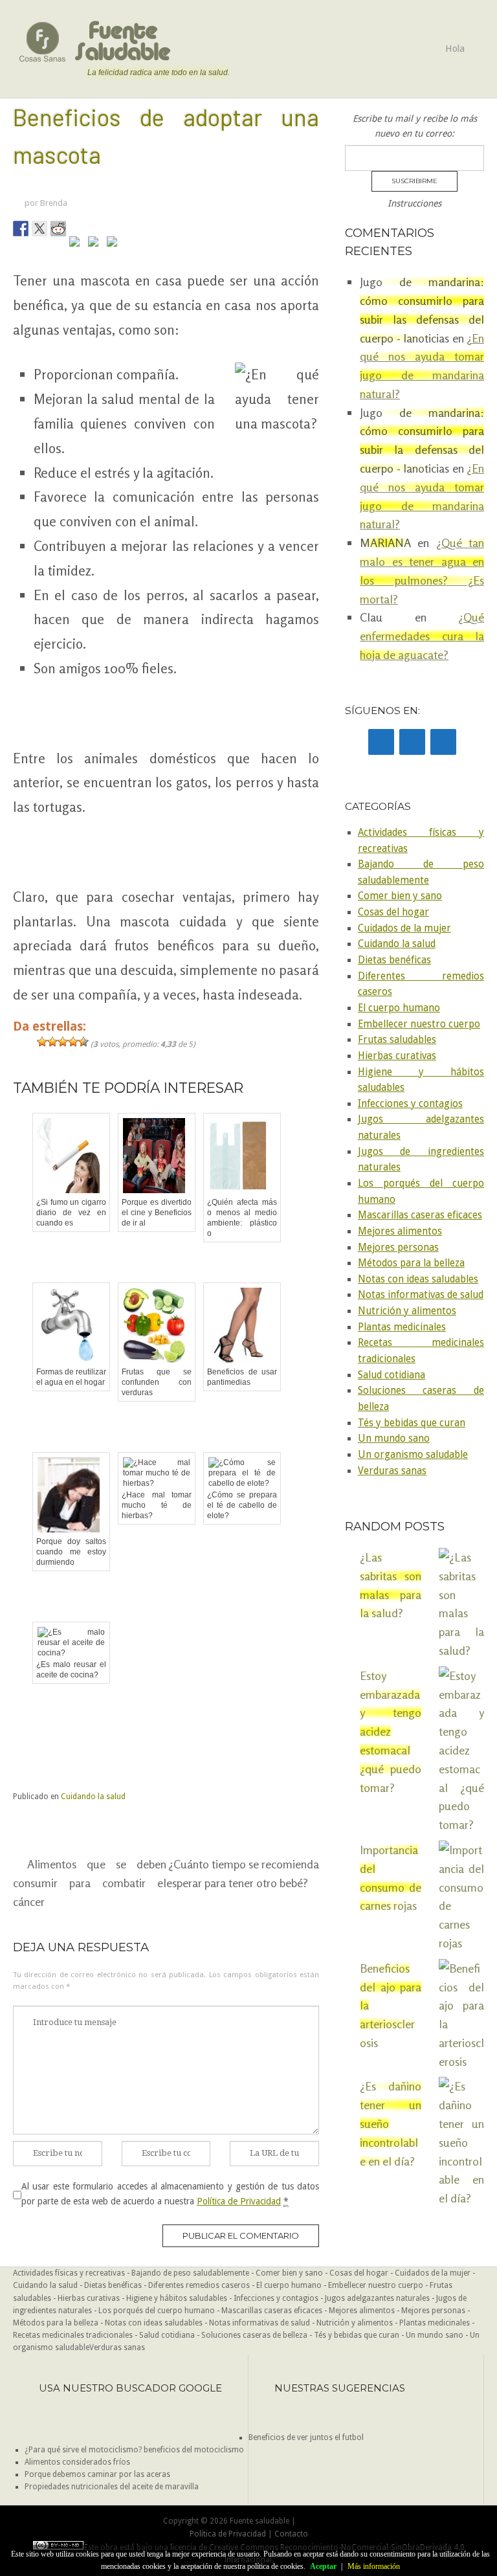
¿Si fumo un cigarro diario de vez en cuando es (71, 1213)
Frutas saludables (397, 1040)
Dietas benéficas (394, 960)
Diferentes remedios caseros (199, 2285)
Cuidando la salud (93, 1797)
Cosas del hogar (393, 912)
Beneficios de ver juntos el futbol (306, 2437)
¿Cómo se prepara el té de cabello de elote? (242, 1505)
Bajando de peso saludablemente (190, 2273)
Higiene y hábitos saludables (177, 2298)
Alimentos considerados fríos (77, 2462)
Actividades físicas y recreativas (69, 2273)
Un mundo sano (394, 1439)
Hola (455, 49)
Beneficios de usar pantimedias (242, 1377)
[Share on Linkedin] (96, 244)
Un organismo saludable (413, 1455)
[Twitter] (412, 742)
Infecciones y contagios (410, 1104)
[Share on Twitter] (39, 229)
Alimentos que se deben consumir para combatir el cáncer (90, 1883)
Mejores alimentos (400, 1231)
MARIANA (385, 543)
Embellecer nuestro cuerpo (419, 1024)
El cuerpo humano (399, 1008)
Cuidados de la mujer (404, 928)
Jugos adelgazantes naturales (377, 2298)
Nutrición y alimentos (407, 1311)
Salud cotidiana (392, 1375)
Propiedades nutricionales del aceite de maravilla (112, 2487)
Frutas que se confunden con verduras (157, 1382)
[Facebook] (381, 742)
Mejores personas (398, 1248)
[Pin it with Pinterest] (77, 244)
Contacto (291, 2534)
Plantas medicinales (402, 1327)
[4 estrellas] (73, 1042)
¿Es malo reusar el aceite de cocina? (71, 1670)
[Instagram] (443, 742)
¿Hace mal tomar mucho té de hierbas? (157, 1505)
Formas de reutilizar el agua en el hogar (71, 1377)
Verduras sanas (392, 1471)
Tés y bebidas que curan (412, 1423)
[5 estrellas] (83, 1042)
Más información (374, 2566)
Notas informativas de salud (421, 1295)
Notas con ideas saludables (418, 1279)
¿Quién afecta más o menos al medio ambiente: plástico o (242, 1218)
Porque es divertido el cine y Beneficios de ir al (157, 1213)
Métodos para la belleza (411, 1263)
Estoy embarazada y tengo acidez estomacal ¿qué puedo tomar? (391, 1731)
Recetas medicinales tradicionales (73, 2335)
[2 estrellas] (52, 1042)
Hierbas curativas (397, 1056)
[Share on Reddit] (58, 229)
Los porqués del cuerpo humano (157, 2311)
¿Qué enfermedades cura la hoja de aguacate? (422, 636)
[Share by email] (115, 244)
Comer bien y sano (400, 896)
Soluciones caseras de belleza (254, 2335)
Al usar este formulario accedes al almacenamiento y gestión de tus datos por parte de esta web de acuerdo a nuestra (170, 2193)
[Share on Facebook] (21, 229)
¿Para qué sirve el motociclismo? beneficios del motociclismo (134, 2450)
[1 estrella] (42, 1042)
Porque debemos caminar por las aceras (97, 2474)
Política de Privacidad (239, 2201)
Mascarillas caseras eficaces (420, 1215)
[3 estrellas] (63, 1042)
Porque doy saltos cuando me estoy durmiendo (71, 1552)
